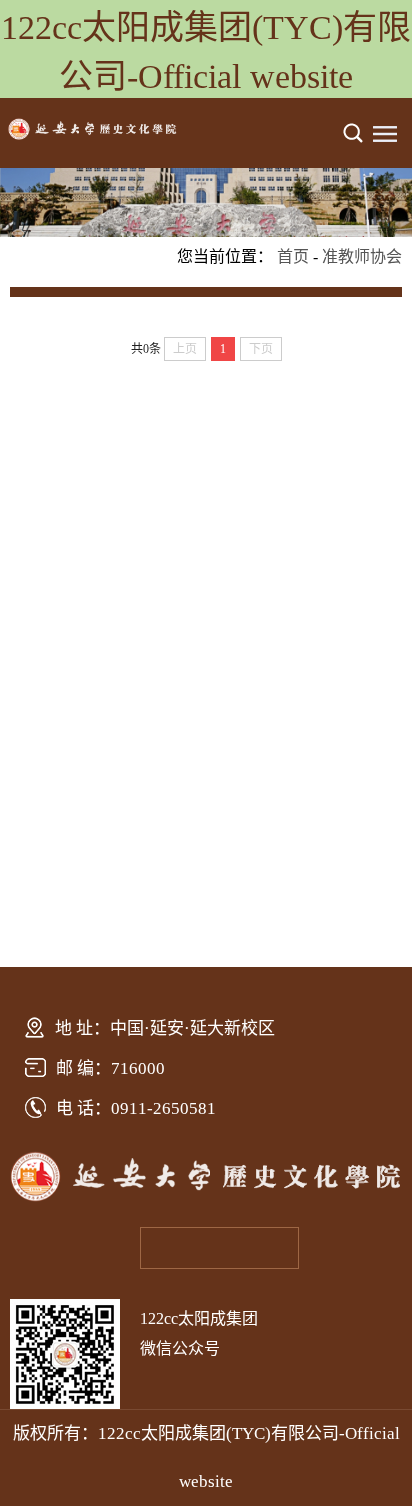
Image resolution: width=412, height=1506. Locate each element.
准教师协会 (362, 256)
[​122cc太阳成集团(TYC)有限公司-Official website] (92, 134)
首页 (293, 256)
